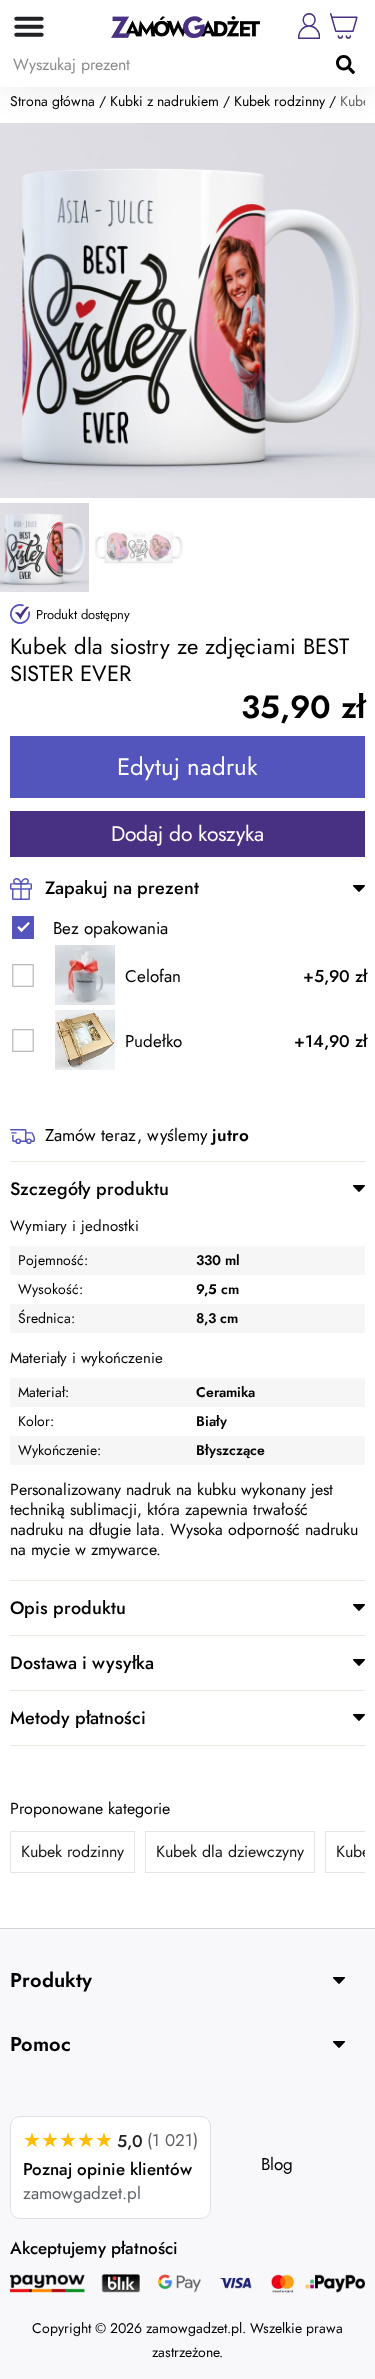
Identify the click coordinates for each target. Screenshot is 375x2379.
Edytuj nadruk (187, 766)
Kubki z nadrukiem (164, 101)
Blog (277, 2164)
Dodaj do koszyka (187, 834)
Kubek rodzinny (279, 101)
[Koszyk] (344, 26)
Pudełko (153, 1041)
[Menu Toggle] (22, 26)
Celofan (153, 976)
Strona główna (52, 101)
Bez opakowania (110, 928)
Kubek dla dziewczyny (230, 1851)
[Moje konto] (309, 26)
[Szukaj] (345, 64)
